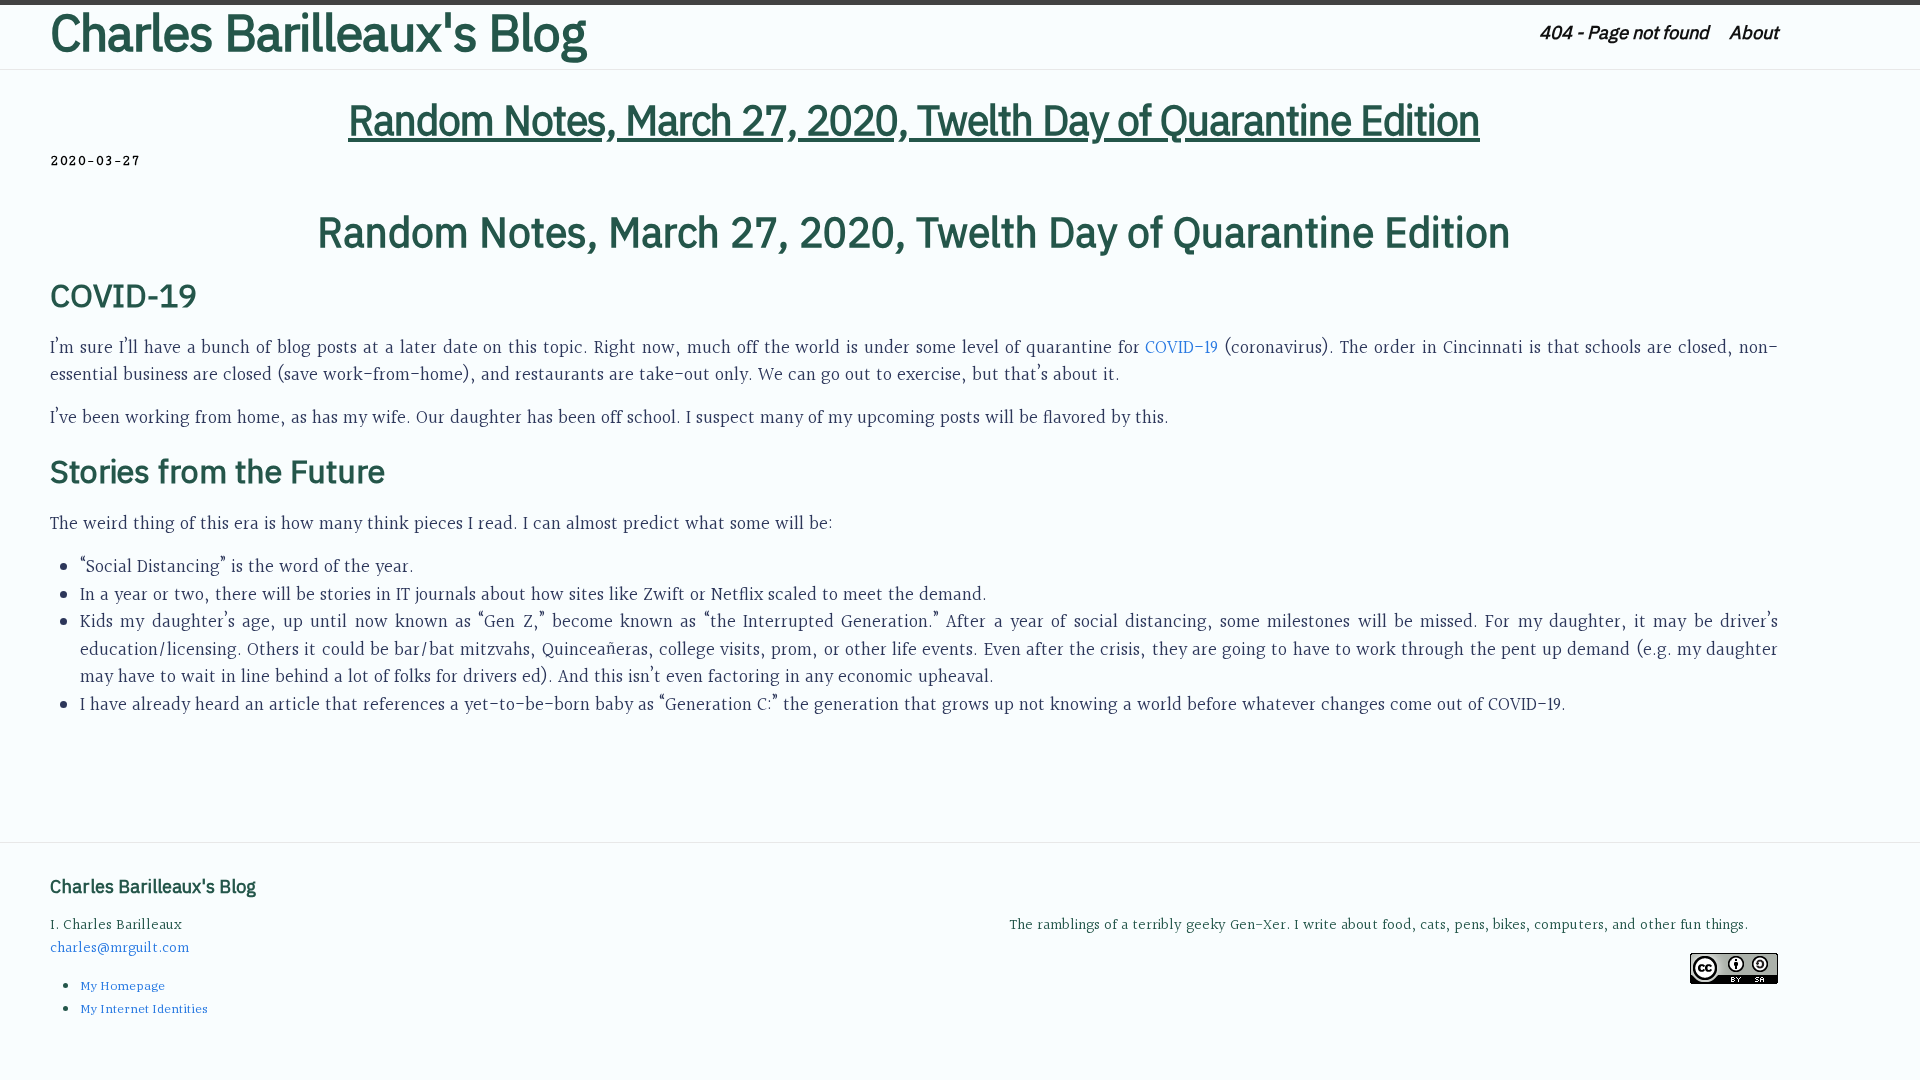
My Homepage (122, 985)
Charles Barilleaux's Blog (318, 32)
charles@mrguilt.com (119, 948)
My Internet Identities (144, 1008)
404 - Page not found (1624, 32)
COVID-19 (1181, 348)
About (1753, 32)
